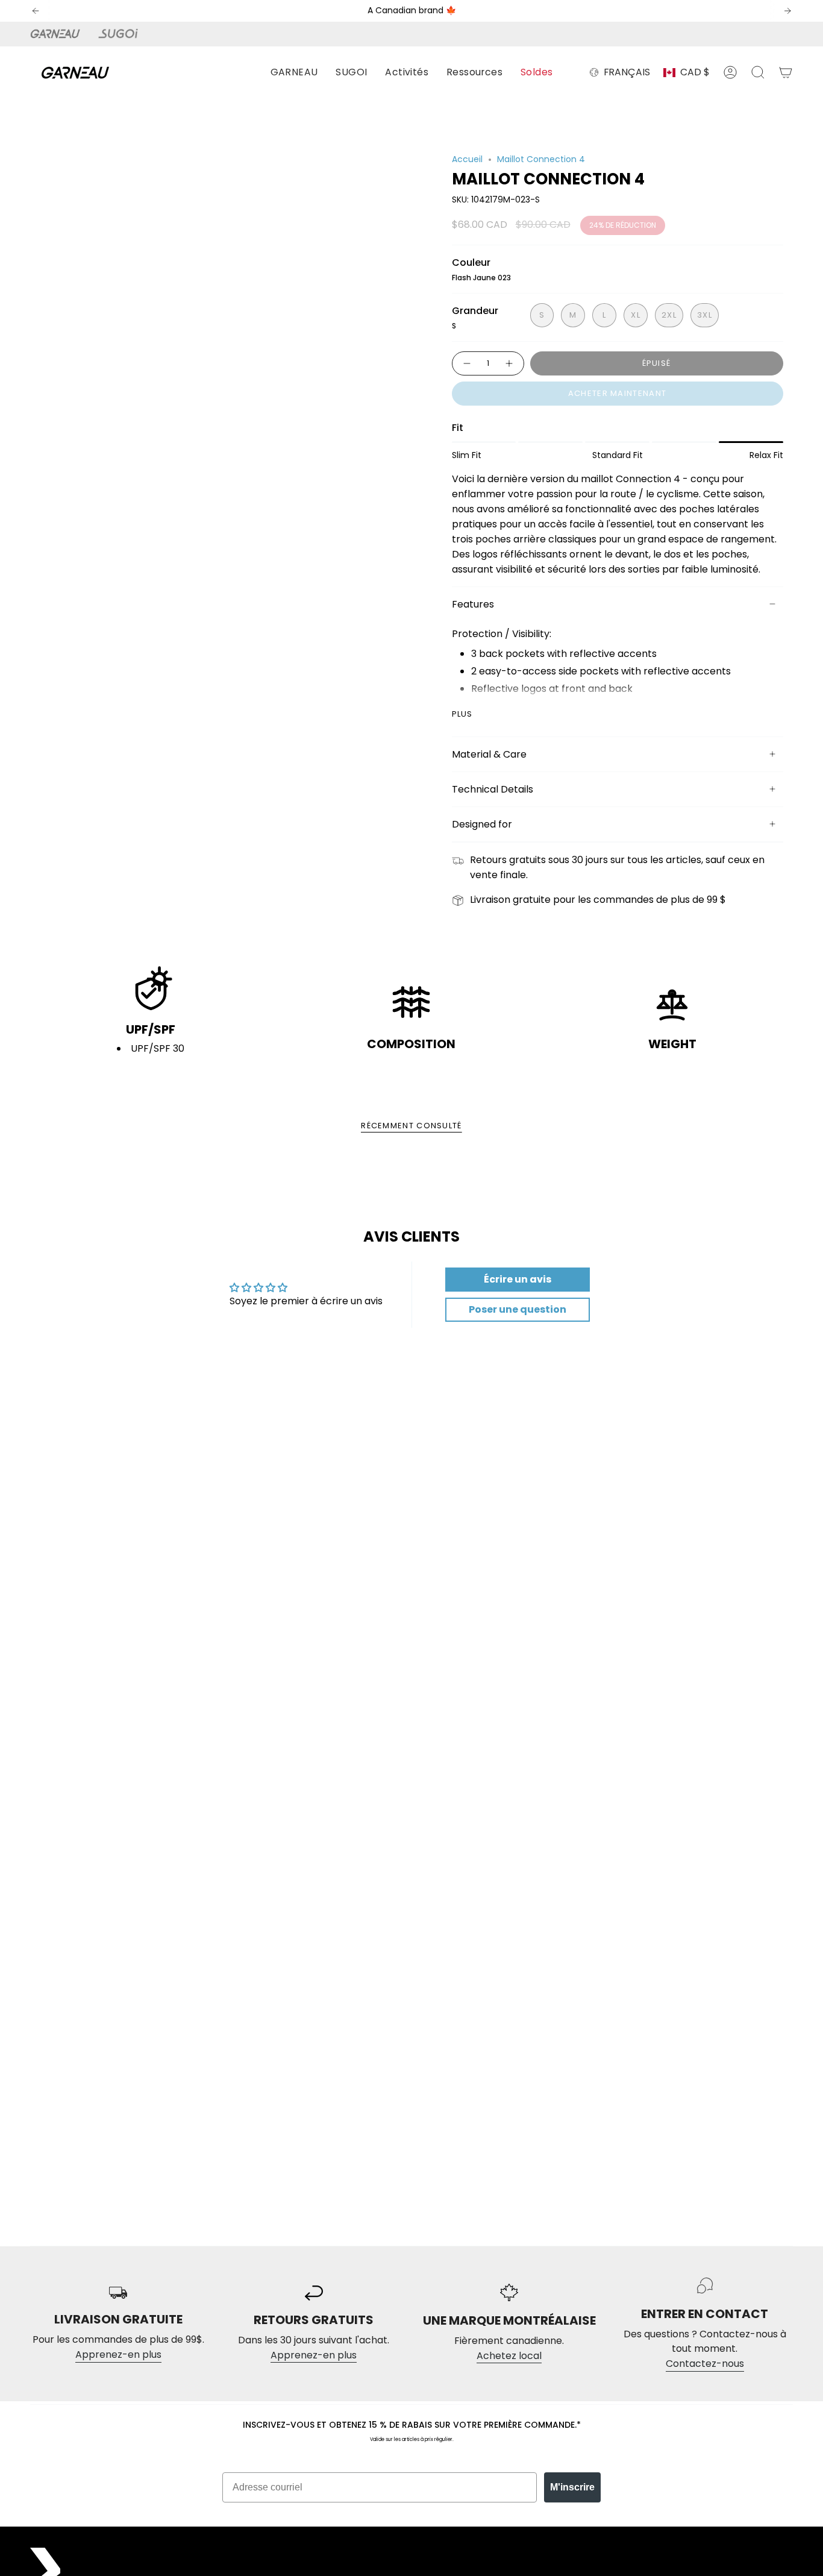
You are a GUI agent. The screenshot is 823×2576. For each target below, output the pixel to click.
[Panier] (786, 72)
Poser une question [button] (518, 1309)
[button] (294, 73)
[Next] (787, 11)
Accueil (467, 159)
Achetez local (509, 2356)
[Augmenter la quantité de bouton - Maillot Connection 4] (510, 363)
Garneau (57, 34)
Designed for (482, 824)
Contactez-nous (705, 2364)
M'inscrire (572, 2487)
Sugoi (125, 34)
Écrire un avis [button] (518, 1279)
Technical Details (493, 789)
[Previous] (36, 11)
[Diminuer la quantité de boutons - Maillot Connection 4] (466, 363)
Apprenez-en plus (118, 2355)
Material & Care (489, 754)
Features (473, 604)
